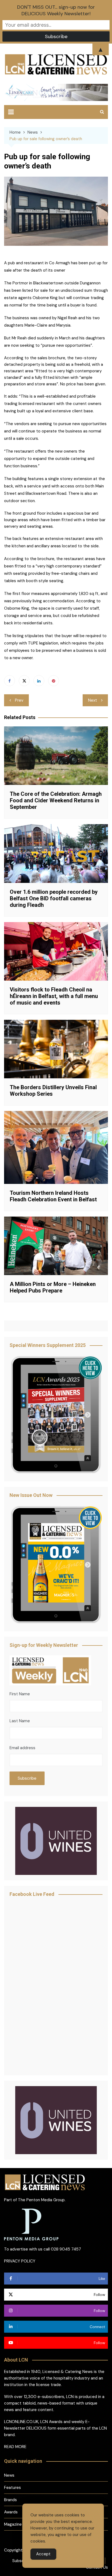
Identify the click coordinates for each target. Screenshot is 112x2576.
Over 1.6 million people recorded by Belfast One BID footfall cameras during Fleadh (54, 898)
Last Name (20, 1721)
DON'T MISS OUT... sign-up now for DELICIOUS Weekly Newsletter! (56, 10)
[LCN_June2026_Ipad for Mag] (56, 1565)
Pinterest (54, 681)
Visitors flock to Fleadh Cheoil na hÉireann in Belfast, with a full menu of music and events (54, 996)
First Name (20, 1694)
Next (93, 700)
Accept (43, 2554)
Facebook (10, 681)
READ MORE (15, 2447)
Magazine (13, 2524)
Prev (19, 700)
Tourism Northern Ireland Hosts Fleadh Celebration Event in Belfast (53, 1196)
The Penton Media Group (41, 2200)
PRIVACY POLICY (20, 2261)
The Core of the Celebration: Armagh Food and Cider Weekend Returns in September (56, 800)
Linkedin (39, 681)
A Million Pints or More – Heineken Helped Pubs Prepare (53, 1287)
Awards (11, 2512)
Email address (22, 1748)
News (9, 2475)
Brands (10, 2500)
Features (13, 2488)
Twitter (24, 681)
